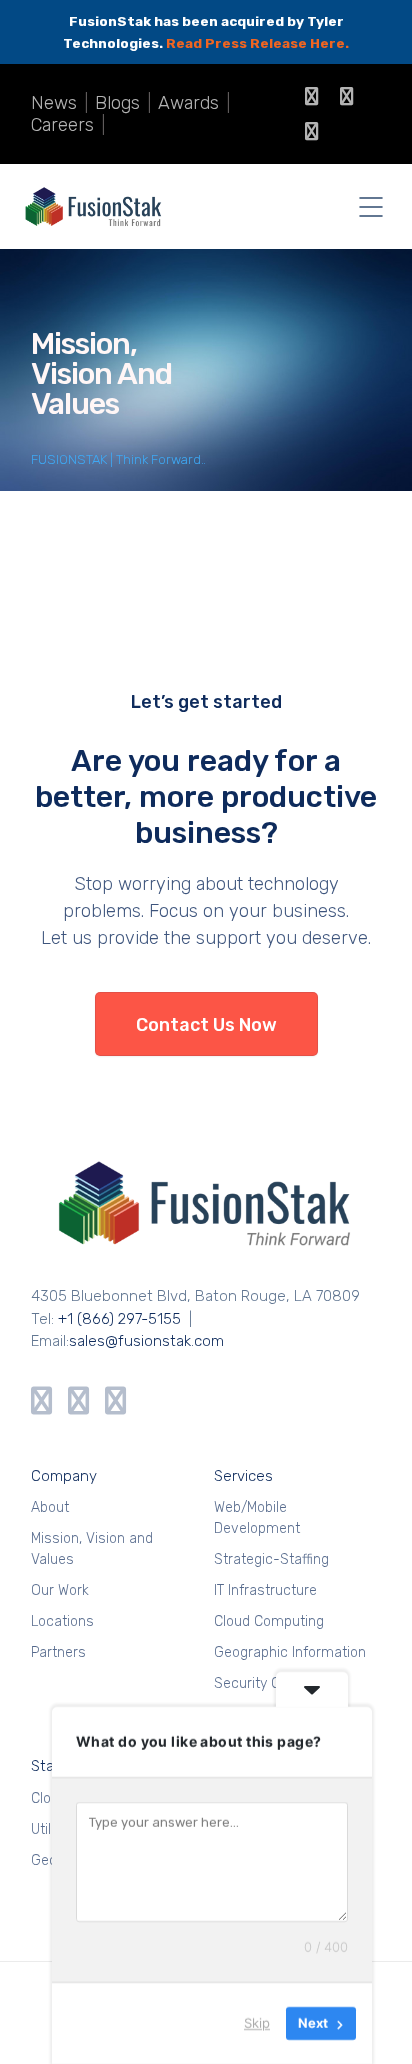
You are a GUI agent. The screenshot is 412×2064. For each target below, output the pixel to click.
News (54, 103)
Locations (62, 1621)
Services (243, 1476)
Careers (62, 125)
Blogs (117, 103)
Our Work (60, 1590)
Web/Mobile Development (257, 1518)
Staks (50, 1766)
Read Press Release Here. (257, 43)
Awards (188, 103)
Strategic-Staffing (271, 1559)
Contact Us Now (206, 1025)
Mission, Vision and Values (92, 1549)
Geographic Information (290, 1652)
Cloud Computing (269, 1621)
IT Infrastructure (265, 1590)
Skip (257, 2023)
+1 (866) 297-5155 (119, 1319)
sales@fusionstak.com (146, 1341)
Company (64, 1476)
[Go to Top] (372, 2019)
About (50, 1507)
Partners (58, 1652)
